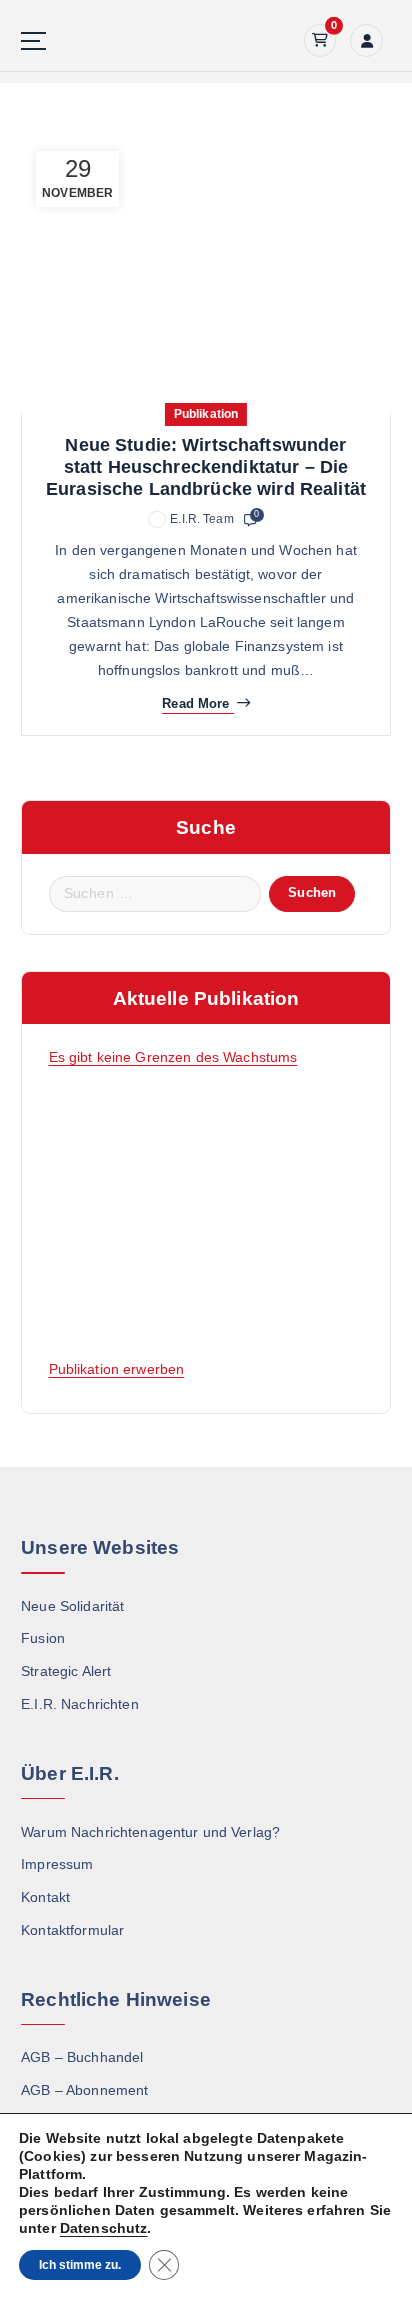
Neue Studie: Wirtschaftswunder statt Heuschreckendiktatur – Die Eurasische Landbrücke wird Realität (206, 467)
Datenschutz (104, 2228)
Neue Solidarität (72, 1606)
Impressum (57, 1864)
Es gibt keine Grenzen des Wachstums (173, 1057)
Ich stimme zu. (80, 2265)
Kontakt (45, 1897)
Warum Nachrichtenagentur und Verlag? (150, 1832)
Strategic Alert (66, 1671)
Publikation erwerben (117, 1369)
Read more (195, 703)
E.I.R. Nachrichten (80, 1704)
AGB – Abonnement (84, 2090)
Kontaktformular (72, 1930)
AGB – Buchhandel (82, 2057)
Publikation (206, 414)
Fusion (43, 1638)
